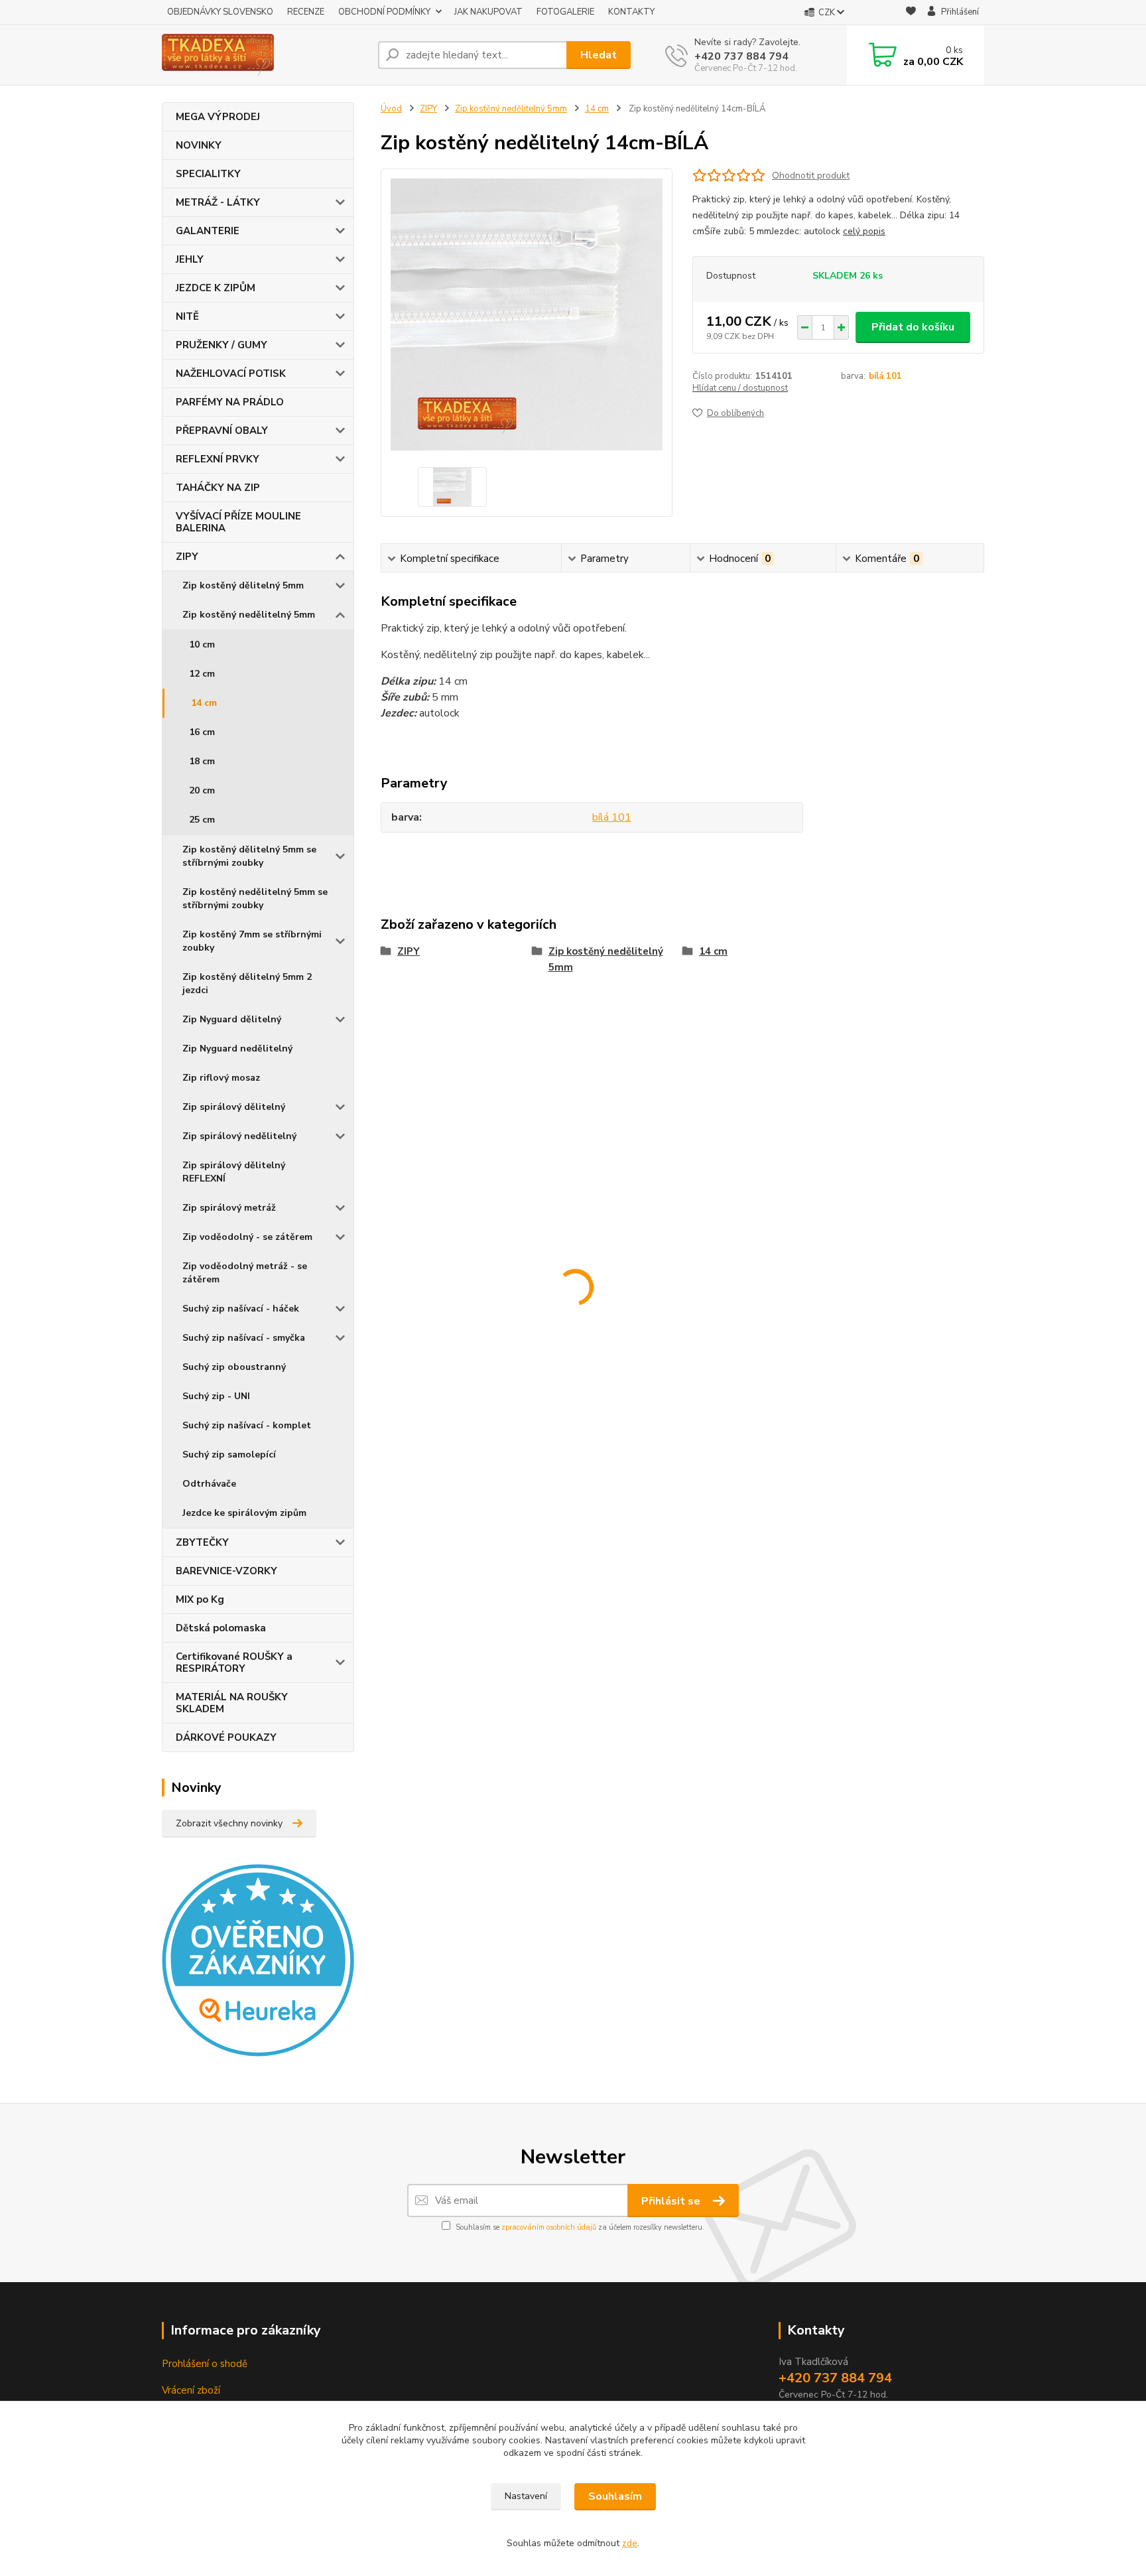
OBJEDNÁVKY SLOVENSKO (220, 12)
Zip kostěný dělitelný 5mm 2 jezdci (247, 983)
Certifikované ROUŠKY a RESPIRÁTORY (234, 1662)
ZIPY (187, 557)
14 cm (204, 703)
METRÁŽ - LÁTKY (218, 202)
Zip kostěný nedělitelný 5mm (249, 615)
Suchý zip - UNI (216, 1396)
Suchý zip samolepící (229, 1455)
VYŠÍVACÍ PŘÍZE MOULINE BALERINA (238, 522)
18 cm (202, 761)
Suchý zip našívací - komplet (247, 1425)
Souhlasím (615, 2496)
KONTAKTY (631, 12)
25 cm (202, 820)
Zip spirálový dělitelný (234, 1107)
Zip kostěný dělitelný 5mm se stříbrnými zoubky (249, 856)
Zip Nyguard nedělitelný (237, 1049)
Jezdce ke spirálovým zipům (244, 1513)
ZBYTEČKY (202, 1542)
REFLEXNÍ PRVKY (218, 459)
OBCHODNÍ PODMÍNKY (384, 12)
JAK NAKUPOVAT (488, 12)
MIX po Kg (200, 1599)
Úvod (391, 109)
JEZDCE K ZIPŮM (216, 288)
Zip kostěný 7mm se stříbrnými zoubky (252, 941)
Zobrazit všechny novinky (229, 1823)
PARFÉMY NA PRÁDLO (230, 402)
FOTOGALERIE (565, 12)
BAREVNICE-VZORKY (226, 1571)
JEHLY (190, 259)
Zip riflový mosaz (221, 1078)
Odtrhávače (209, 1484)
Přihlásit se (672, 2201)
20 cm (202, 790)
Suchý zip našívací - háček (241, 1309)
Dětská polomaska (221, 1628)
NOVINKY (199, 145)
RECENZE (306, 12)
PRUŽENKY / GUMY (222, 345)
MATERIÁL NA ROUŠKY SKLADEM (232, 1703)
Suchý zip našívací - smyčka (244, 1338)
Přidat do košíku (913, 327)
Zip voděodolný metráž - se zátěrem (245, 1273)
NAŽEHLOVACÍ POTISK (231, 373)
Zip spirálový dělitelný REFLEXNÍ (234, 1172)
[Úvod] (265, 55)
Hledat (599, 55)
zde (630, 2543)
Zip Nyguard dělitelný (232, 1019)
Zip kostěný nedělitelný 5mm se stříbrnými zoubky (255, 899)
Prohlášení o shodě (205, 2364)
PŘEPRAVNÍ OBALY (222, 431)
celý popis (864, 231)
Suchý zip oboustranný (234, 1367)
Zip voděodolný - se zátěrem (247, 1237)
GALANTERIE (208, 231)
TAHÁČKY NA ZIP (218, 488)
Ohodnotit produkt (811, 175)
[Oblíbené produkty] (911, 13)
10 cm (202, 644)
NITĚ (187, 316)
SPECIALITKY (208, 174)
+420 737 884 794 (741, 56)
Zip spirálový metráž (229, 1208)
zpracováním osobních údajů (549, 2227)
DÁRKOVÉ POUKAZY (226, 1737)
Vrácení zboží (191, 2390)
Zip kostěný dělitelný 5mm (243, 585)
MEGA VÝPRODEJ (218, 117)
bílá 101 (885, 376)
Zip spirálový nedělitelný (239, 1136)
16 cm (202, 732)
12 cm (202, 674)
